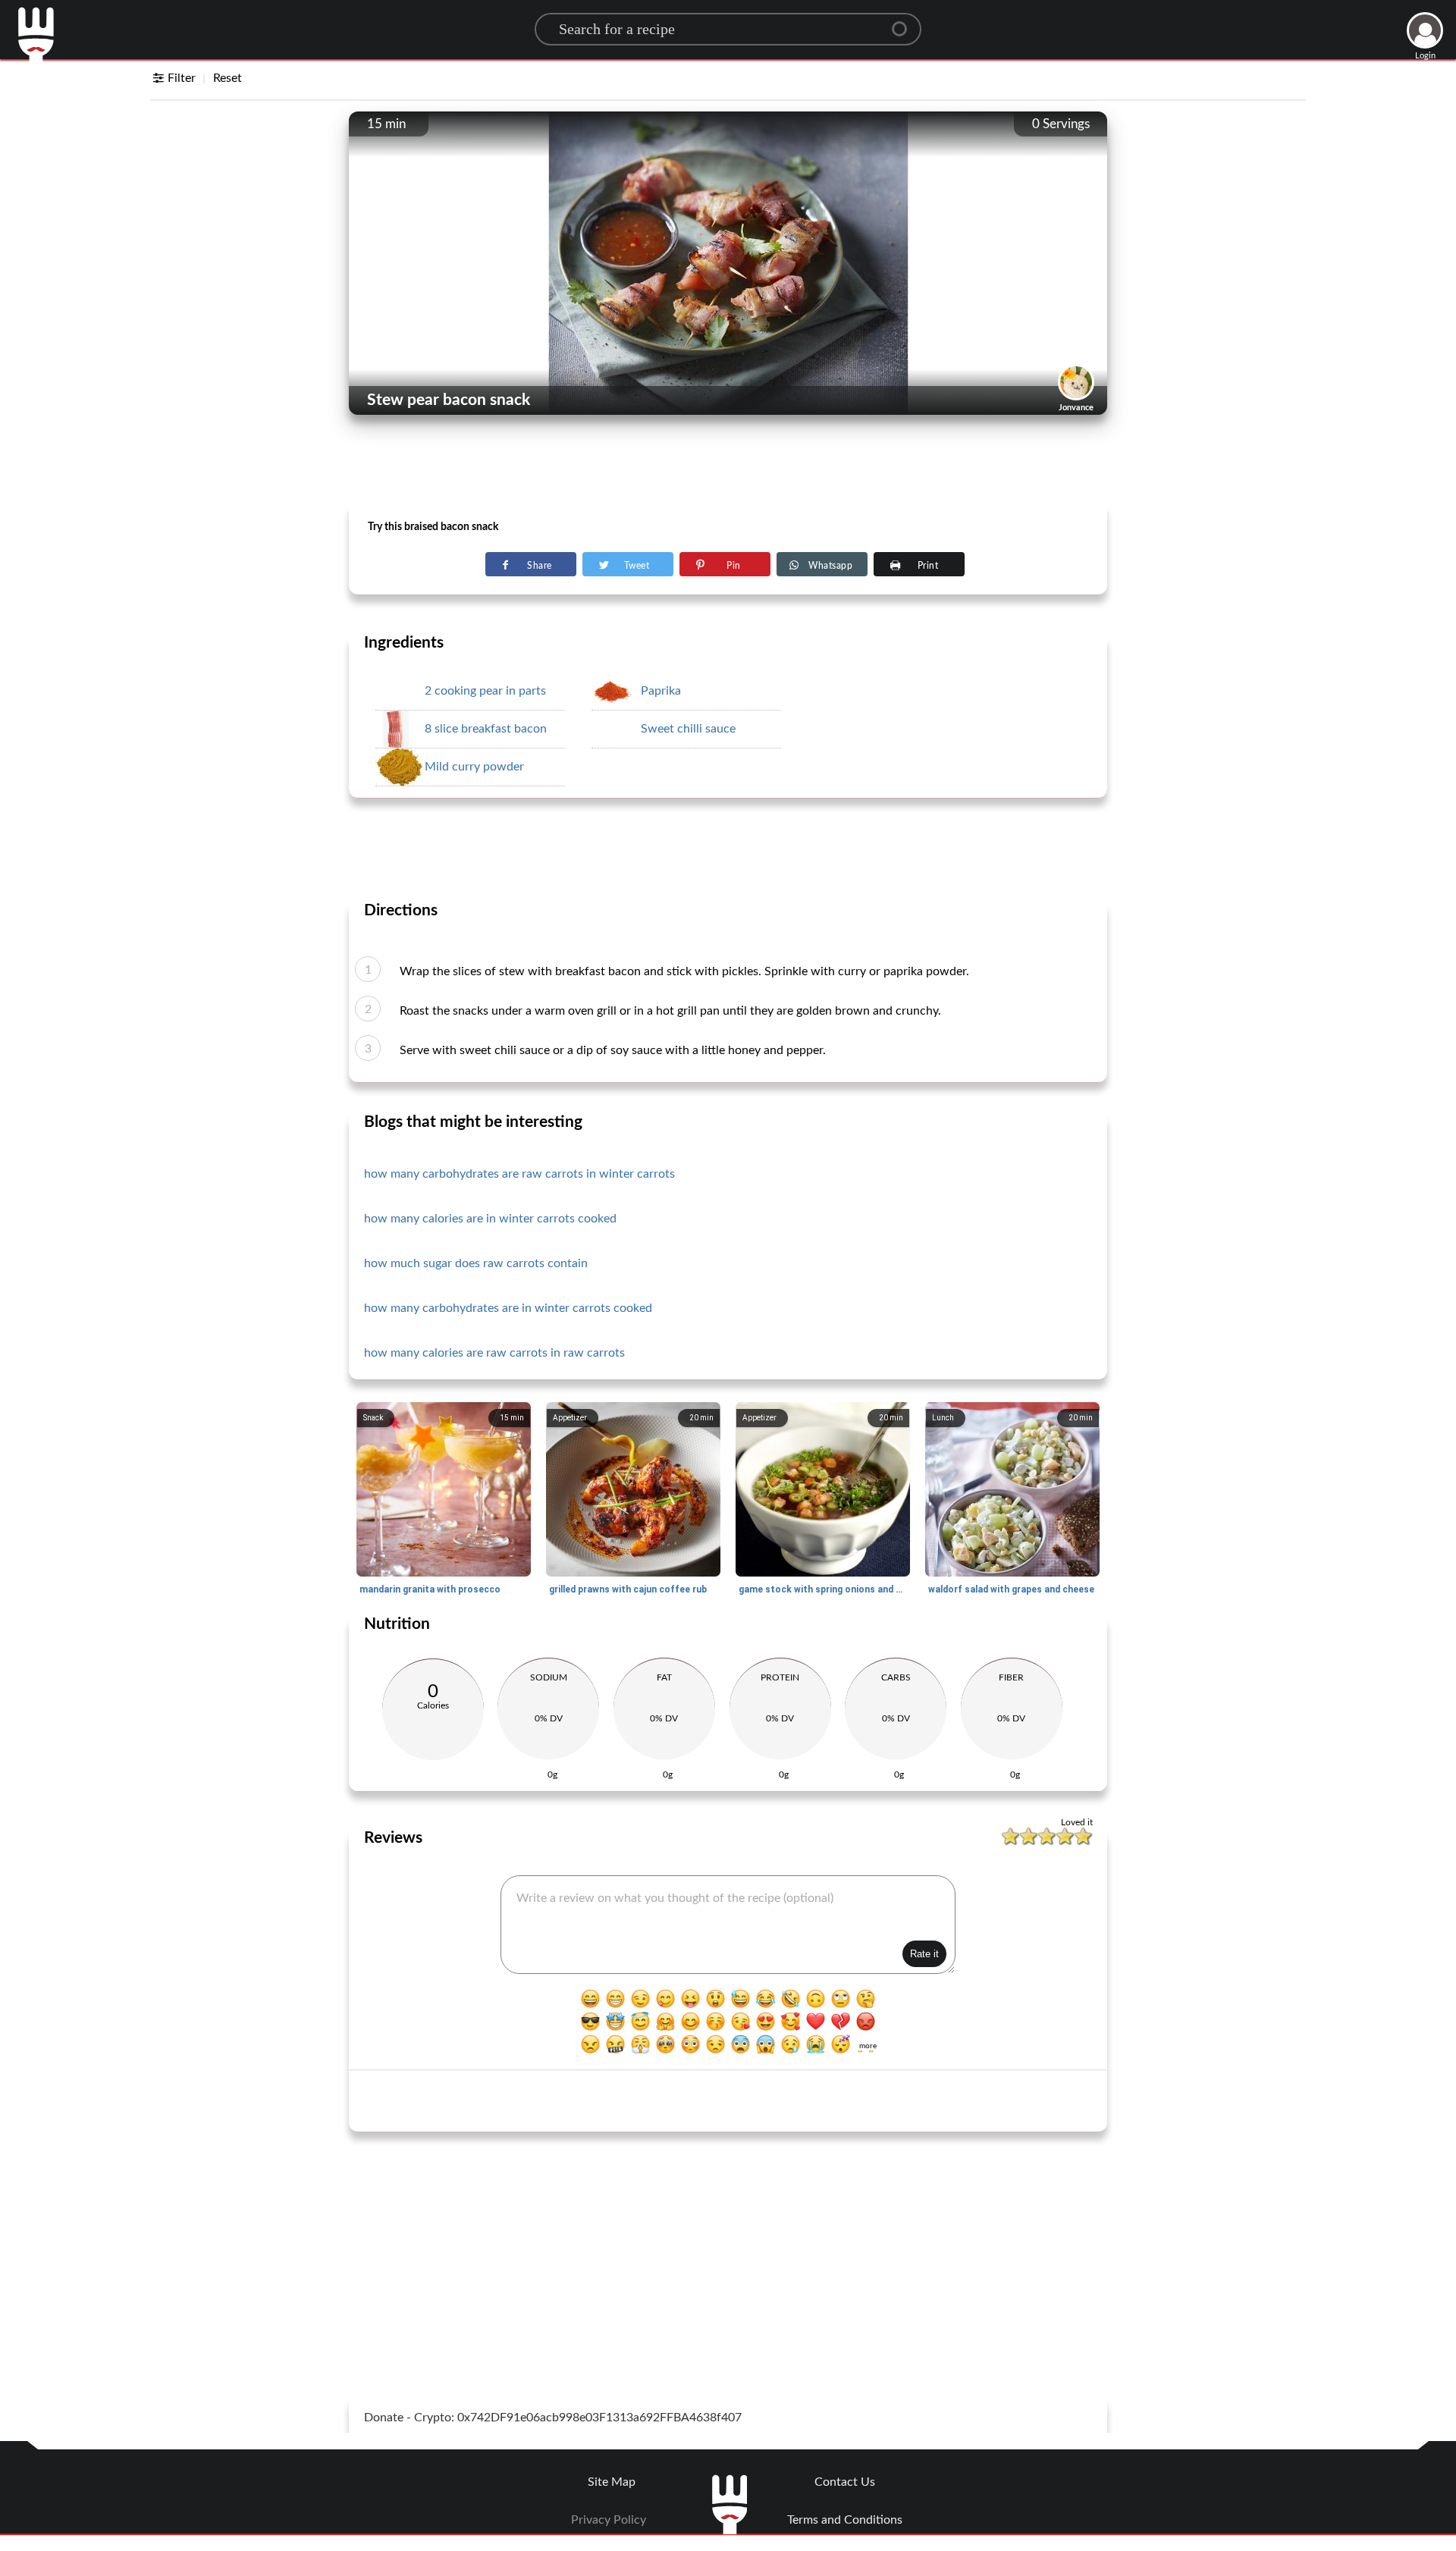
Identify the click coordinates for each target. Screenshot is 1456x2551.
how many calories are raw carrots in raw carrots (494, 1353)
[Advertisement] (728, 463)
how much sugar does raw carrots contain (476, 1263)
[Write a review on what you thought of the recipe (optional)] (728, 1925)
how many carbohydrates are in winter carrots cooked (508, 1308)
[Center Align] (905, 23)
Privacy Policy (609, 2520)
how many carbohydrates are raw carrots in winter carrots (519, 1174)
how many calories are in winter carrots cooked (490, 1219)
